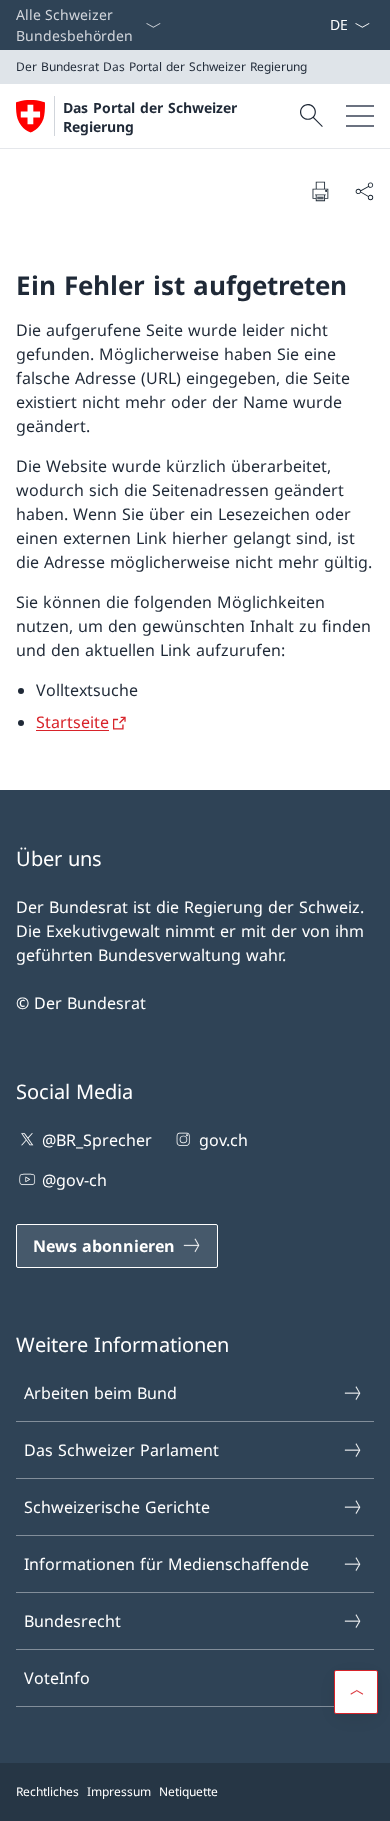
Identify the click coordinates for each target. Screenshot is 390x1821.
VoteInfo (57, 1678)
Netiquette (188, 1791)
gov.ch (223, 1140)
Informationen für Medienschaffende (166, 1564)
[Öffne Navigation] (360, 116)
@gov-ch (74, 1180)
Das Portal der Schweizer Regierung (150, 117)
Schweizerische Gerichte (117, 1507)
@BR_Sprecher (97, 1140)
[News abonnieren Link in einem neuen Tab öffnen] (321, 25)
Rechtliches (47, 1791)
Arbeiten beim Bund (100, 1393)
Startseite (72, 722)
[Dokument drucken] (320, 191)
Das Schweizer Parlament (121, 1450)
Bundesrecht (72, 1621)
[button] (356, 1692)
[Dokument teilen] (364, 191)
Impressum (119, 1791)
